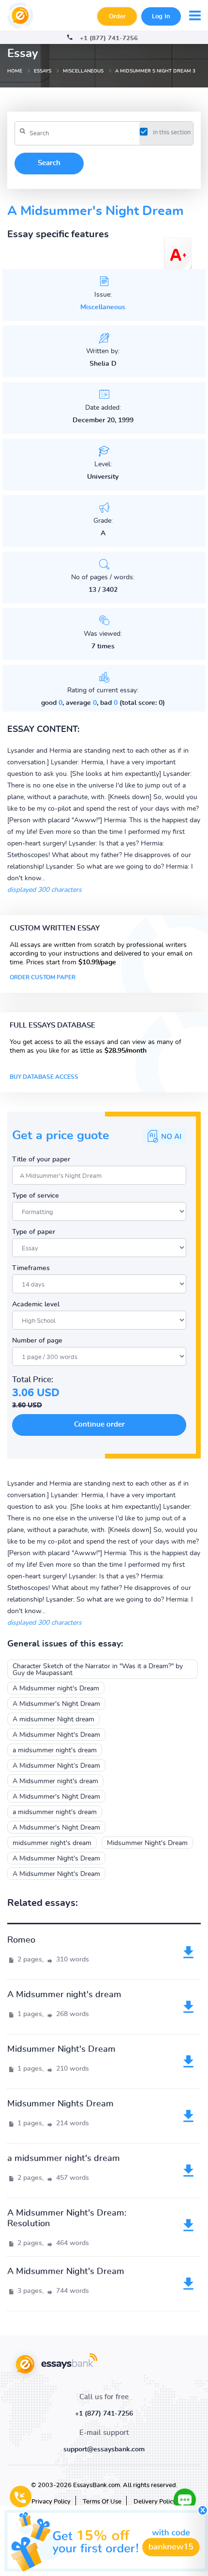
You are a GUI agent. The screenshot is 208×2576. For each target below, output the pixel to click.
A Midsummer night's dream (55, 1781)
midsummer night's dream (52, 1843)
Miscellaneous (103, 307)
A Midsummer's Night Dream (56, 1704)
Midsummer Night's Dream (147, 1843)
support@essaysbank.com (104, 2449)
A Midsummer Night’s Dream (56, 1766)
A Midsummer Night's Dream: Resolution (67, 2218)
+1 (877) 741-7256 (109, 38)
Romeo (21, 1940)
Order (117, 17)
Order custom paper (43, 977)
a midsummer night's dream (55, 1750)
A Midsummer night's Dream (56, 1689)
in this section (172, 133)
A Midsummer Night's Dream (56, 1735)
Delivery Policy (155, 2502)
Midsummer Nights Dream (60, 2104)
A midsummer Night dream (53, 1719)
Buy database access (44, 1077)
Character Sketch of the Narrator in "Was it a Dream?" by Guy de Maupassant (98, 1670)
